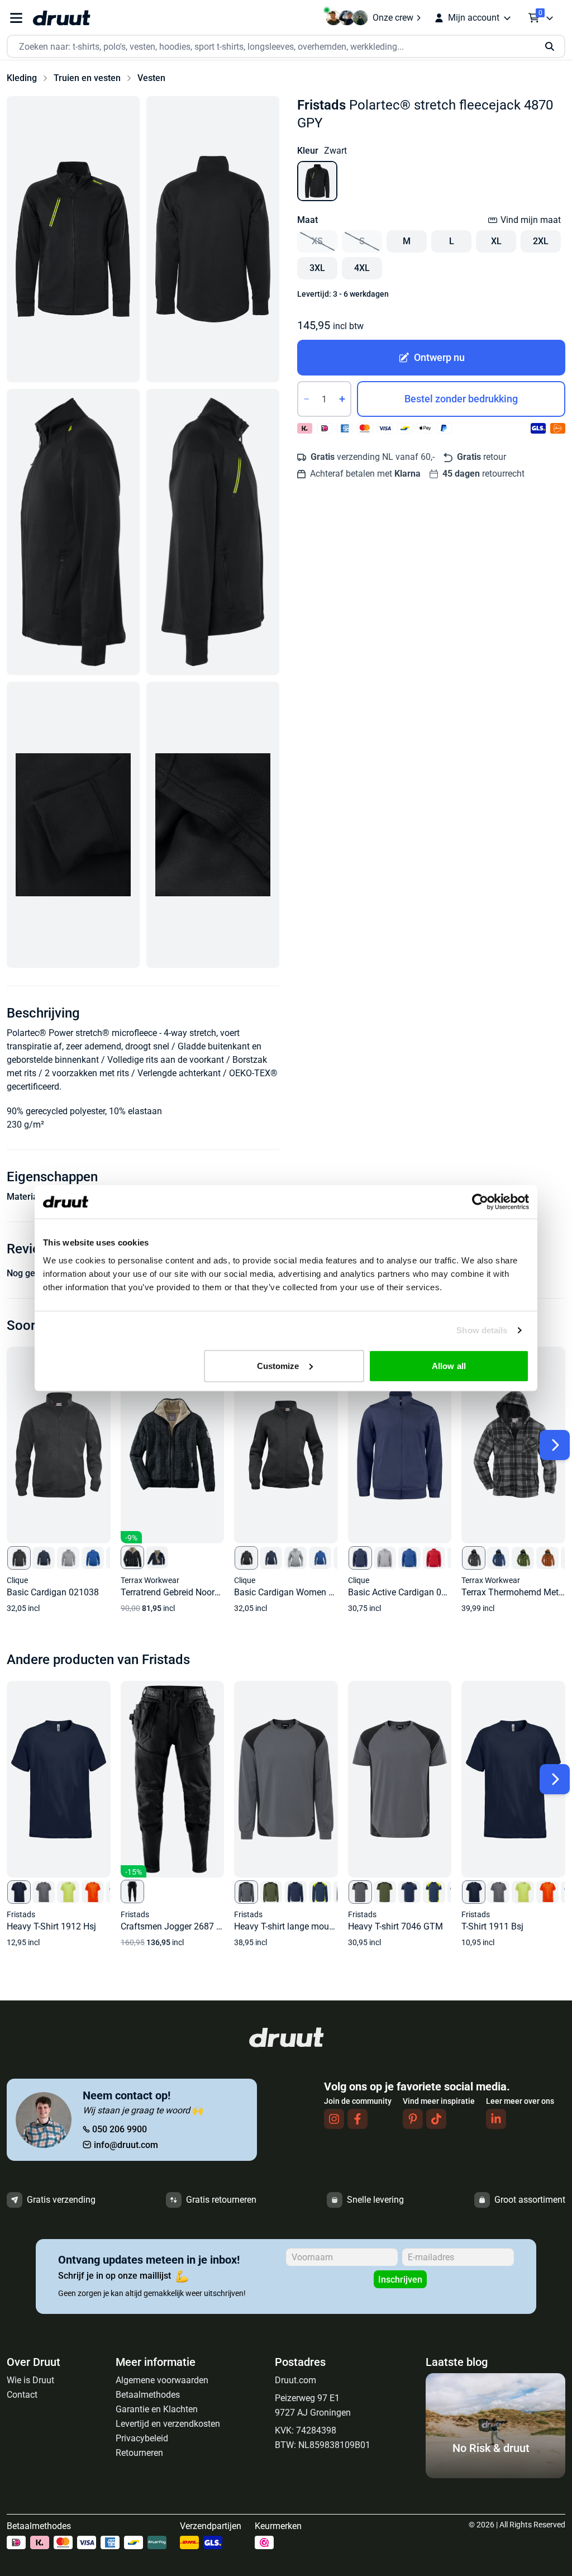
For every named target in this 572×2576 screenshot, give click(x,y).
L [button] (452, 241)
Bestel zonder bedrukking (461, 399)
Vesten (151, 78)
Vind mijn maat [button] (531, 220)
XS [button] (317, 241)
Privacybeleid (142, 2438)
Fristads (321, 105)
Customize (278, 1365)
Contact (22, 2395)
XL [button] (496, 241)
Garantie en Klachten (157, 2409)
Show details (482, 1330)
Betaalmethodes (148, 2395)
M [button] (407, 241)
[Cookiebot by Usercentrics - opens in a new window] (480, 1202)
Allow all (449, 1365)
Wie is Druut (30, 2380)
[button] (73, 239)
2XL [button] (541, 241)
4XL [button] (362, 268)
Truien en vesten (87, 78)
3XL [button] (317, 268)
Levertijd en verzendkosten (168, 2424)
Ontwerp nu (439, 357)
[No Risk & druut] (495, 2475)
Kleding (22, 78)
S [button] (362, 241)
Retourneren (139, 2453)
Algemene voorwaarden (162, 2380)
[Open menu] (16, 18)
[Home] (61, 18)
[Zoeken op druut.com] (286, 47)
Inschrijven (400, 2280)
